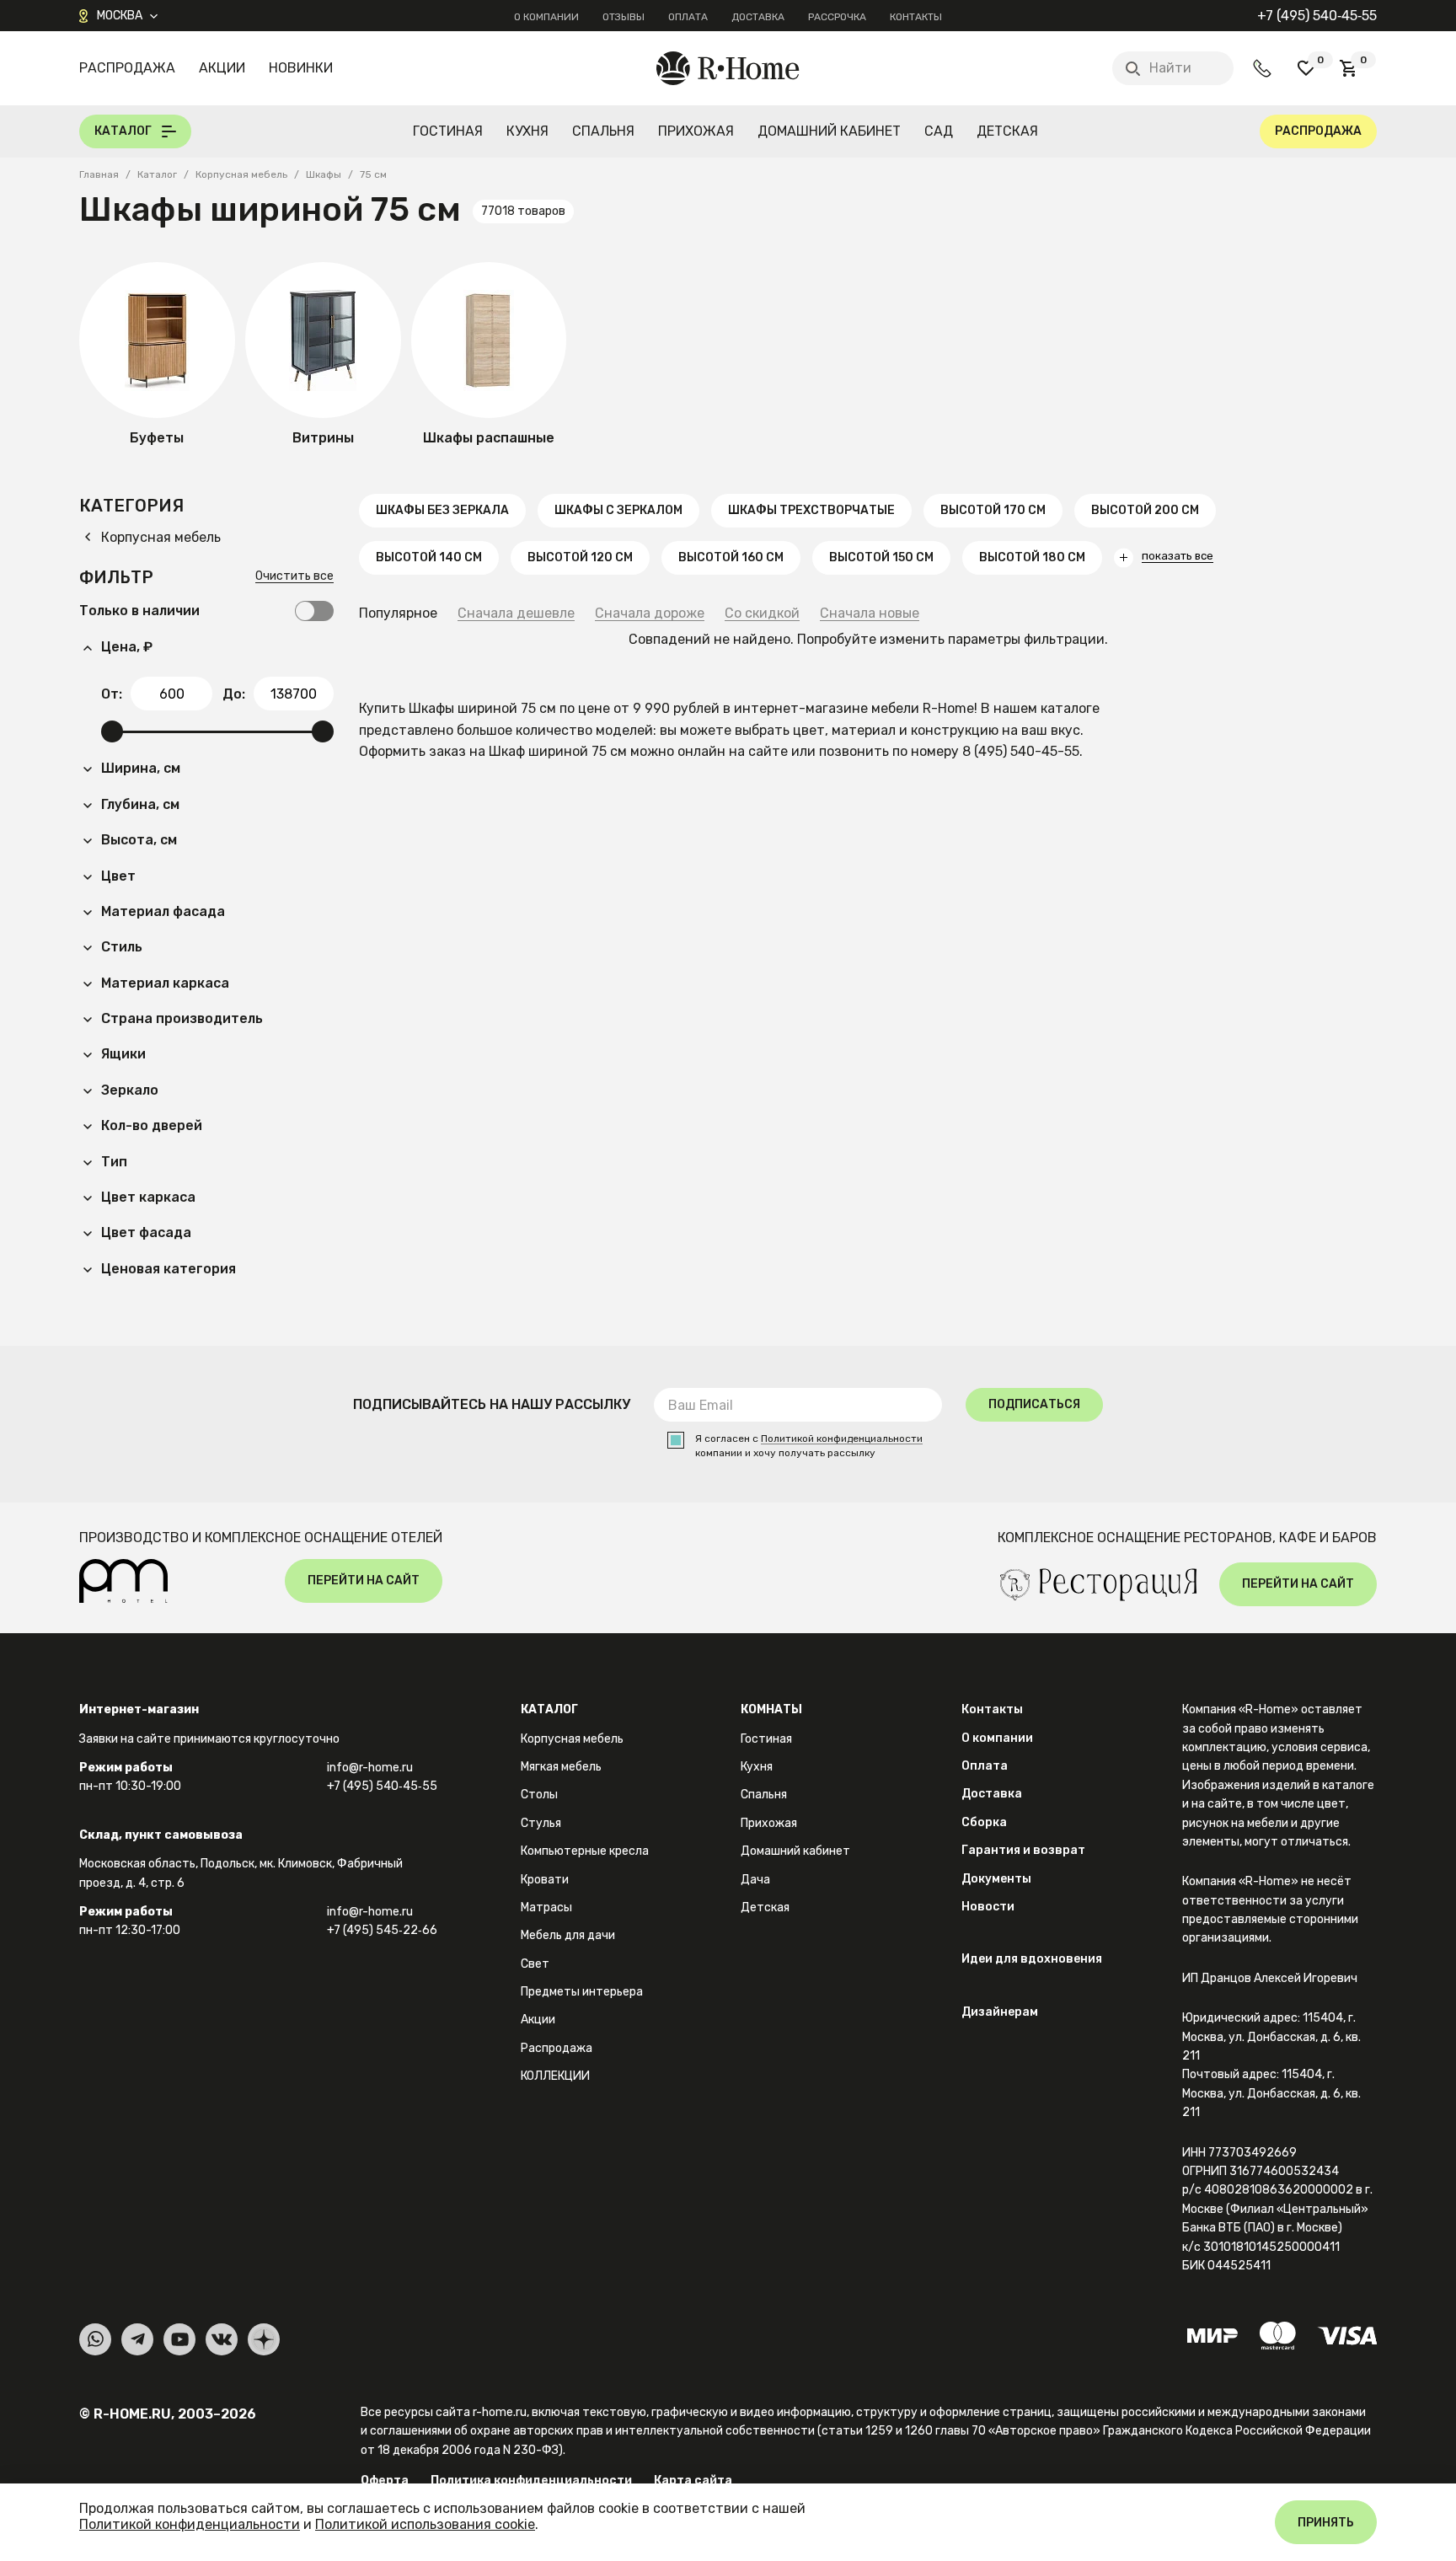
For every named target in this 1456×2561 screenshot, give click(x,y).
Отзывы (624, 17)
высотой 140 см (429, 557)
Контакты (916, 17)
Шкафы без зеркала (442, 510)
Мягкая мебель (561, 1767)
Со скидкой (762, 614)
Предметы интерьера (582, 1992)
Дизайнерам (1000, 2012)
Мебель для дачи (568, 1935)
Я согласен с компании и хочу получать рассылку (809, 1446)
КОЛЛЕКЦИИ (555, 2076)
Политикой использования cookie (425, 2524)
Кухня (527, 131)
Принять (1326, 2523)
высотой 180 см (1032, 557)
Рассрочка (837, 17)
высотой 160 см (731, 557)
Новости (988, 1907)
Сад (939, 131)
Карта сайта (693, 2481)
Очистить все (294, 577)
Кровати (545, 1880)
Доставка (758, 17)
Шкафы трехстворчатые (811, 510)
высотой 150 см (881, 557)
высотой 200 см (1145, 510)
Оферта (385, 2481)
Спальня (603, 131)
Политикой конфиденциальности (842, 1439)
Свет (535, 1964)
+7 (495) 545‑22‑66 (382, 1930)
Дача (755, 1880)
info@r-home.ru (370, 1768)
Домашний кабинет (829, 131)
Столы (539, 1795)
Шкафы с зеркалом (618, 510)
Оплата (688, 17)
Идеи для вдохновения (1032, 1959)
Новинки (301, 68)
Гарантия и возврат (1023, 1850)
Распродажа (127, 68)
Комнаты (771, 1709)
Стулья (541, 1823)
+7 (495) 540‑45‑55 (1317, 16)
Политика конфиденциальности (531, 2481)
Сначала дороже (650, 614)
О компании (546, 17)
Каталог (549, 1709)
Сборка (984, 1822)
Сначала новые (870, 614)
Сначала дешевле (516, 614)
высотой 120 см (580, 557)
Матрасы (546, 1907)
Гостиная (448, 131)
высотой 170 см (993, 510)
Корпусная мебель (572, 1739)
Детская (1007, 131)
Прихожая (696, 131)
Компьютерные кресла (585, 1851)
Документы (996, 1879)
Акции (222, 68)
